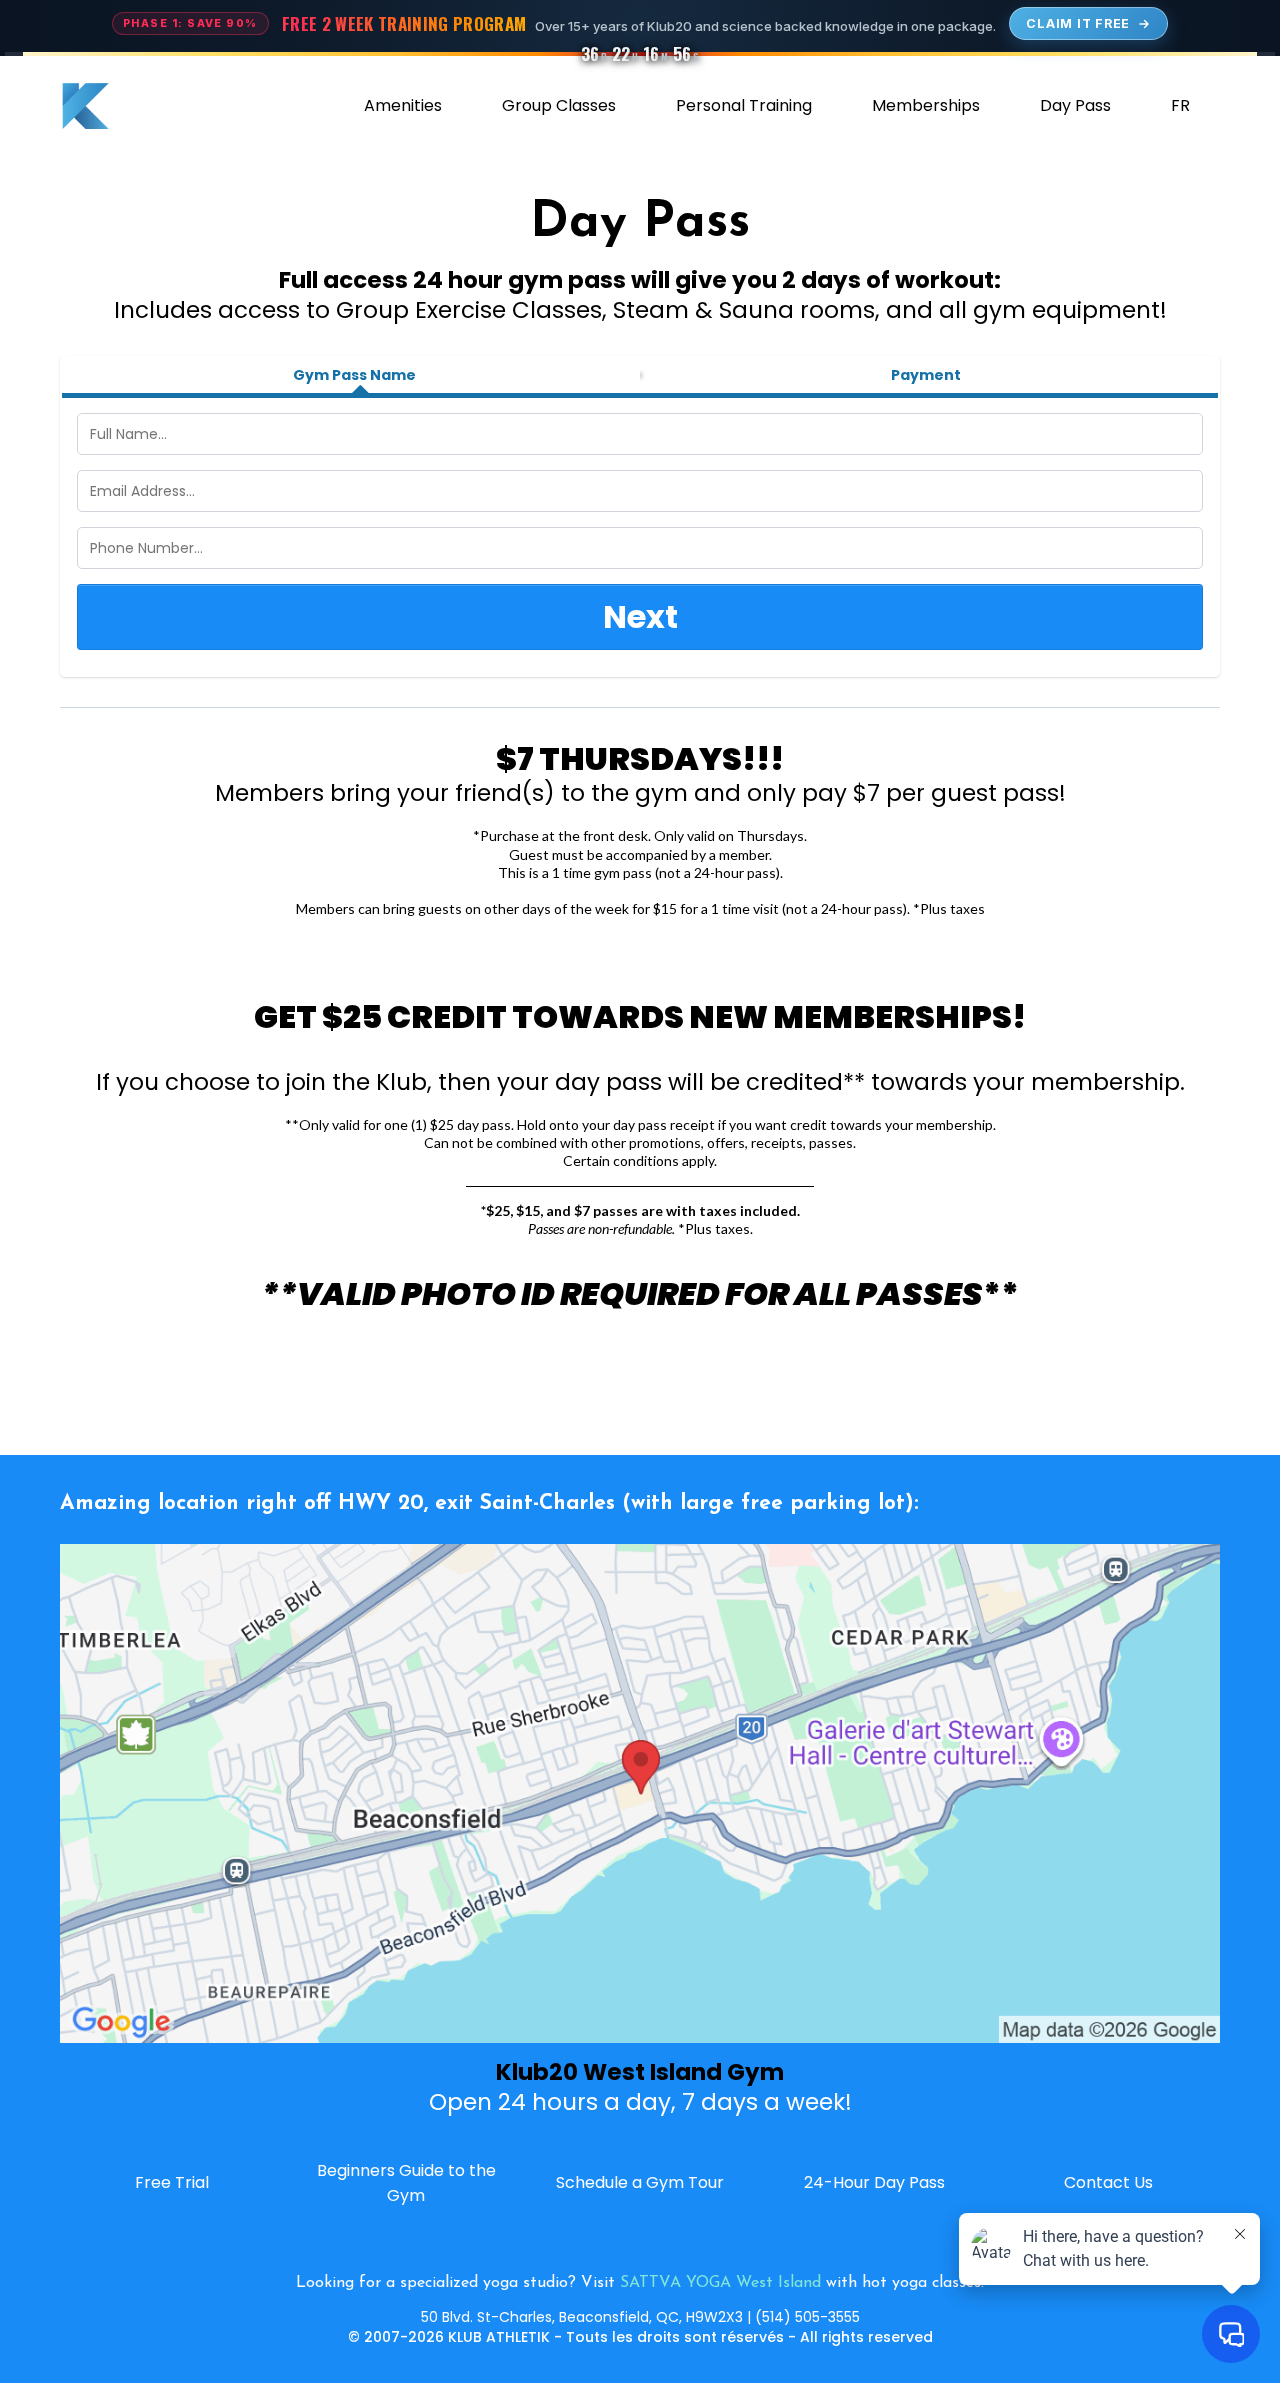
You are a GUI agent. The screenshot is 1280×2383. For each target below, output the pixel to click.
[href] (640, 1793)
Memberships (926, 105)
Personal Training (744, 105)
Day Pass (1075, 105)
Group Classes (559, 105)
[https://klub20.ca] (85, 106)
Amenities (403, 105)
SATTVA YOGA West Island (720, 2283)
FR (1180, 105)
